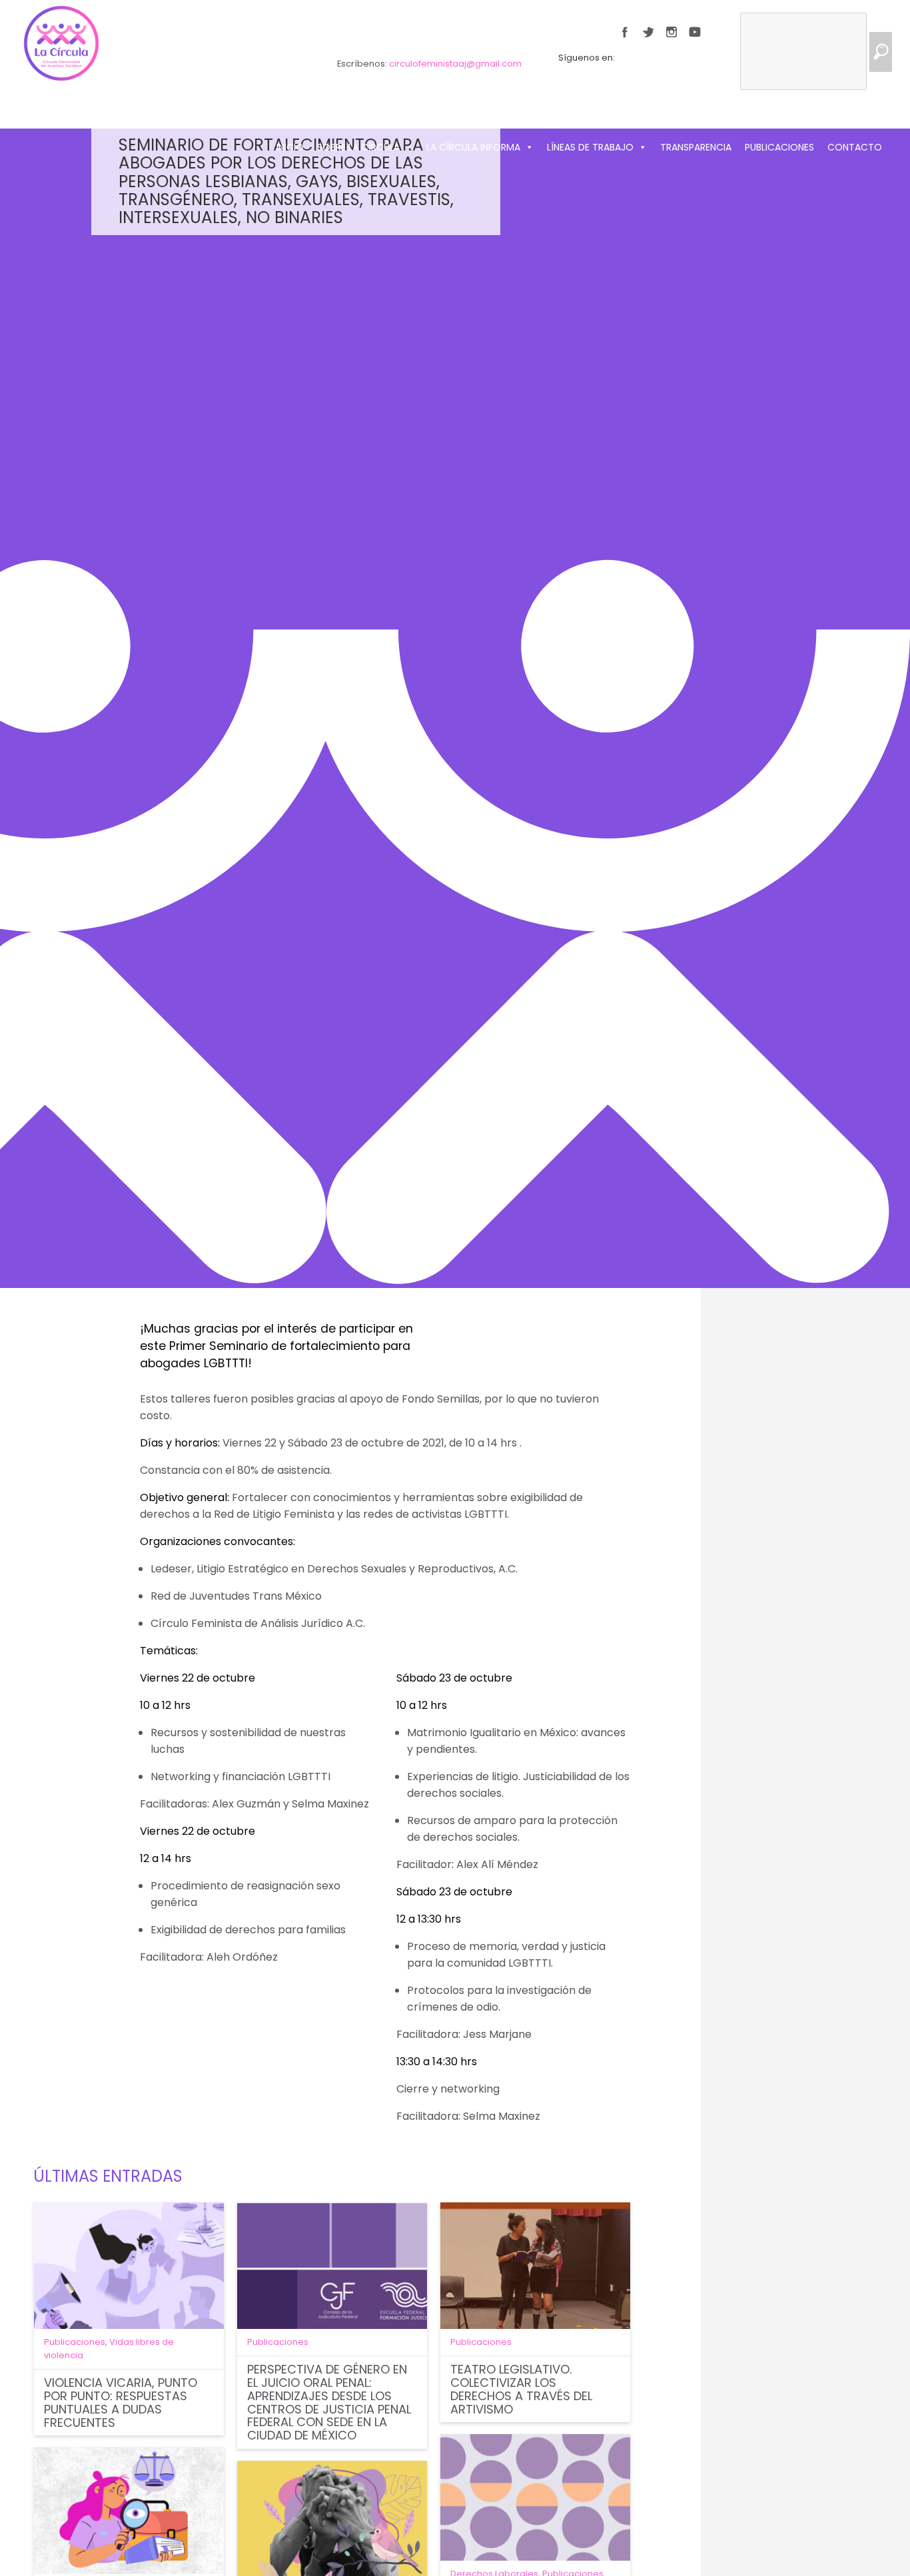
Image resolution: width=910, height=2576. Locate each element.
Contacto (855, 147)
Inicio (290, 147)
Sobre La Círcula (358, 147)
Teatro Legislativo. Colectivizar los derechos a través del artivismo (521, 2389)
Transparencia (696, 147)
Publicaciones (779, 147)
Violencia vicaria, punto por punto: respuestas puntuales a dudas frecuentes (121, 2402)
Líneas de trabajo (590, 147)
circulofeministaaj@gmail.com (455, 64)
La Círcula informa (473, 147)
